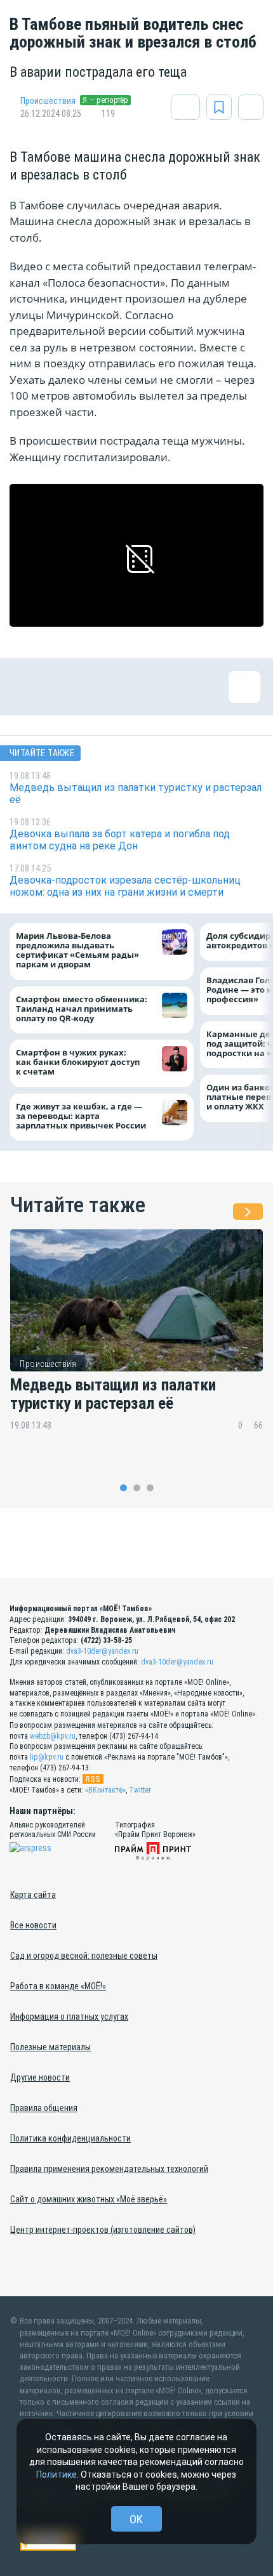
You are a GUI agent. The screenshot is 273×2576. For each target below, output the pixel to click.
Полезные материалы (50, 2047)
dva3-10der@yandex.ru (102, 1651)
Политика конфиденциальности (70, 2138)
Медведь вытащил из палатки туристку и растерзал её (113, 1394)
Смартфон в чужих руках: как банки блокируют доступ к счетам (78, 1062)
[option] (136, 1339)
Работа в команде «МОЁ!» (58, 1986)
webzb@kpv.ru (53, 1736)
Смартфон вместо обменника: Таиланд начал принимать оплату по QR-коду (82, 1009)
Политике (57, 2475)
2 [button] (137, 1488)
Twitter (140, 1790)
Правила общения (44, 2108)
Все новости (33, 1925)
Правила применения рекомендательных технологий (109, 2169)
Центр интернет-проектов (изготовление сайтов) (103, 2230)
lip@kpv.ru (47, 1757)
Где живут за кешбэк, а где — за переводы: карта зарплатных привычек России (81, 1116)
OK (136, 2519)
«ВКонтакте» (105, 1790)
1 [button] (123, 1488)
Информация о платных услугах (69, 2017)
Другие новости (40, 2077)
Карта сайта (33, 1895)
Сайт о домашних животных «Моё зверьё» (89, 2199)
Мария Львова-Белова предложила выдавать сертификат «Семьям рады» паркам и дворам (77, 950)
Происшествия (48, 101)
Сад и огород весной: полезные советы (84, 1956)
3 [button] (150, 1488)
